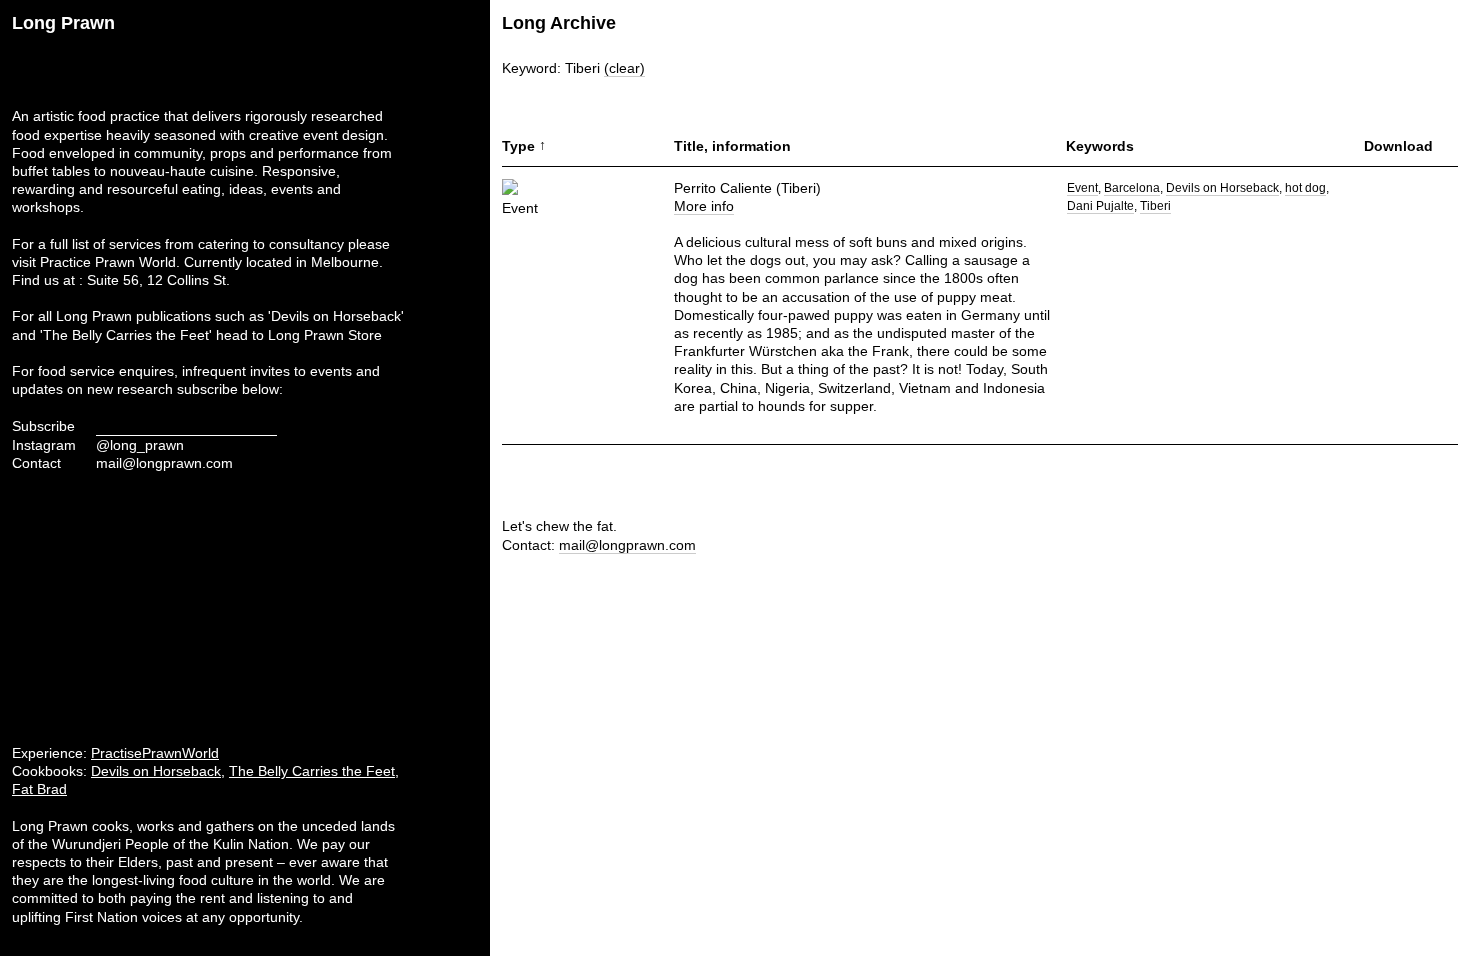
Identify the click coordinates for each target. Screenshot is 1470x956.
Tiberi (1155, 206)
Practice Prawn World (108, 262)
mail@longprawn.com (164, 463)
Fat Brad (39, 789)
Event (1082, 188)
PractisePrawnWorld (155, 753)
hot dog (1305, 188)
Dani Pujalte (1100, 206)
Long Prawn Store (325, 335)
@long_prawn (140, 445)
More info (704, 206)
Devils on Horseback (156, 771)
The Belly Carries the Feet (312, 771)
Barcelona (1132, 188)
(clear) (624, 68)
